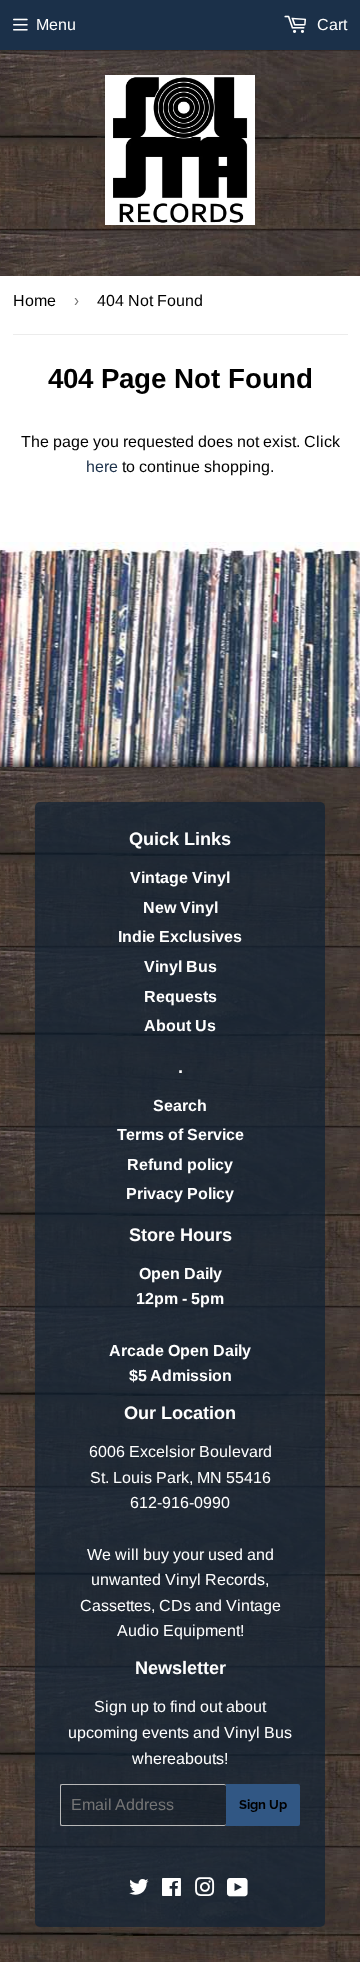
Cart (330, 24)
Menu (56, 24)
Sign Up (263, 1804)
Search (180, 1105)
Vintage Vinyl (180, 877)
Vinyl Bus (180, 966)
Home (34, 300)
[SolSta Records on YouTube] (237, 1889)
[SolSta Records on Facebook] (171, 1889)
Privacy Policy (180, 1193)
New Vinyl (180, 907)
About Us (180, 1025)
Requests (180, 996)
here (102, 466)
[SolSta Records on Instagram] (205, 1889)
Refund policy (180, 1164)
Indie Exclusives (180, 936)
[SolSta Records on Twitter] (139, 1889)
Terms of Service (180, 1134)
